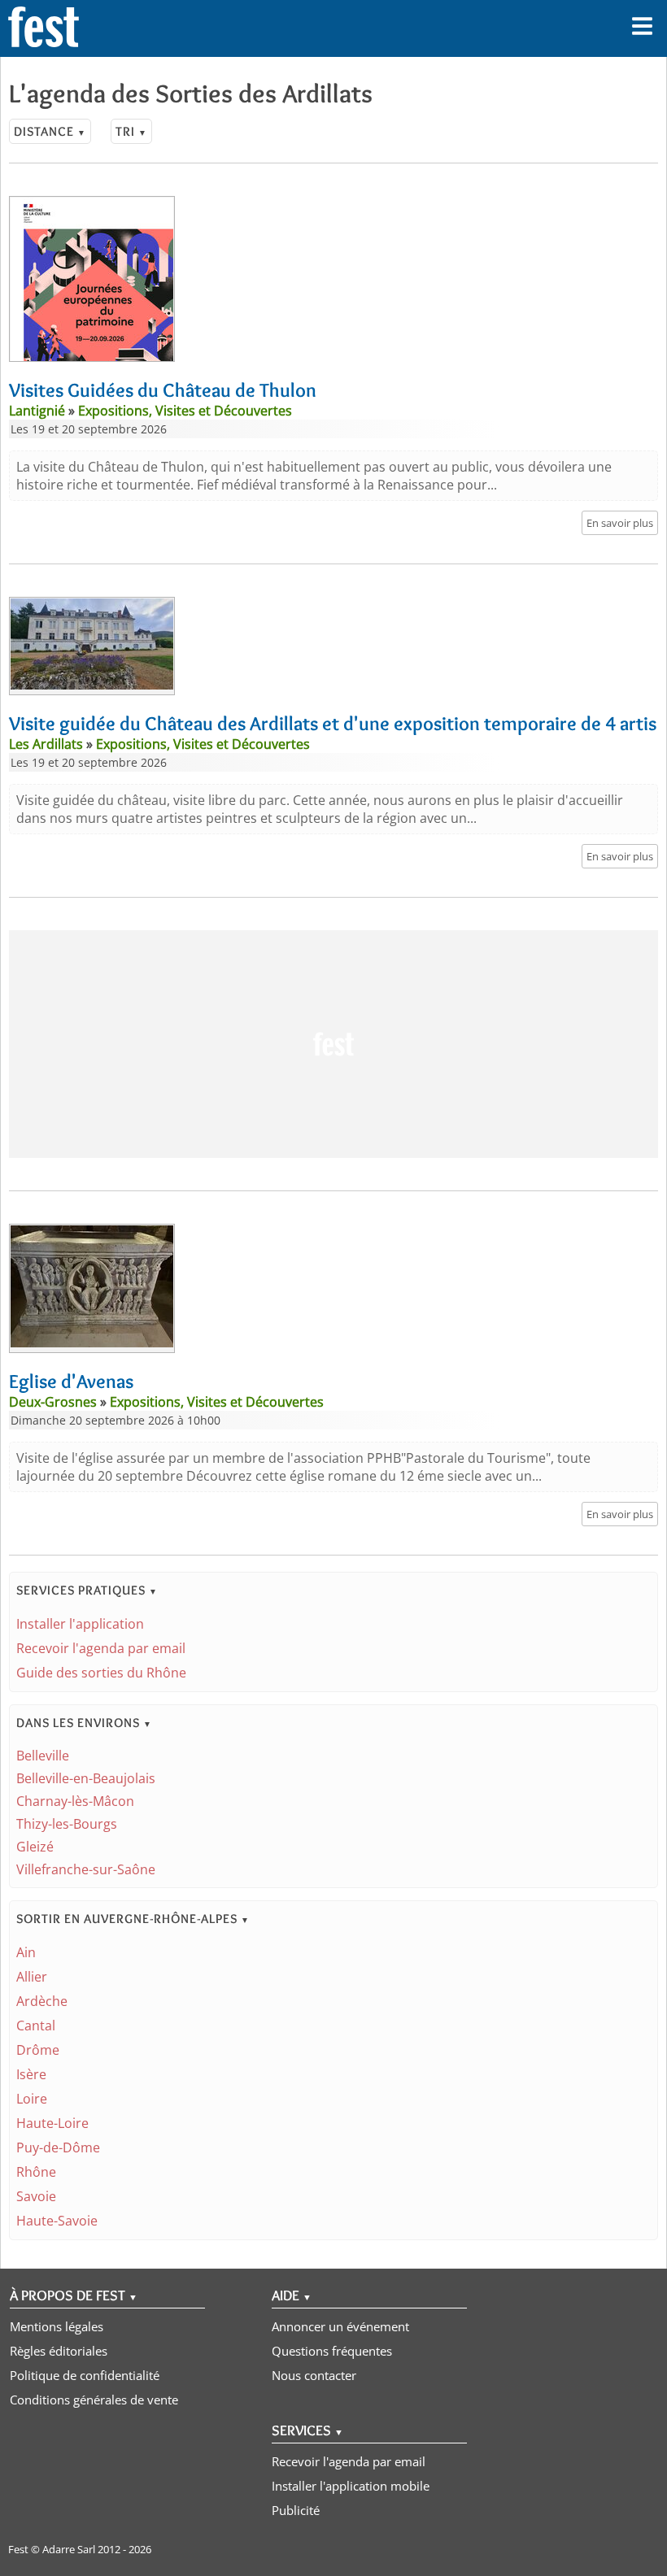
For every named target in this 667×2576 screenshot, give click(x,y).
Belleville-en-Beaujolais (86, 1778)
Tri (131, 131)
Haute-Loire (52, 2123)
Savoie (36, 2196)
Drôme (38, 2050)
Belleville (43, 1756)
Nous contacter (314, 2375)
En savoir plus (620, 523)
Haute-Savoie (57, 2221)
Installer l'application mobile (351, 2486)
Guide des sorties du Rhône (101, 1673)
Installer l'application (80, 1624)
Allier (32, 1977)
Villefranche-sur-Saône (86, 1869)
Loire (32, 2099)
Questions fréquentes (332, 2351)
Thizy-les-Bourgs (67, 1824)
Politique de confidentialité (85, 2375)
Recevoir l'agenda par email (101, 1648)
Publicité (296, 2510)
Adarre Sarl (69, 2549)
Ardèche (42, 2001)
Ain (26, 1952)
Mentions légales (57, 2326)
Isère (31, 2074)
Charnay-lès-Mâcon (75, 1801)
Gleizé (35, 1847)
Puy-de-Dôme (58, 2147)
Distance (50, 131)
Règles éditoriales (59, 2351)
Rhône (36, 2172)
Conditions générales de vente (94, 2400)
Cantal (36, 2026)
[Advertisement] (333, 1044)
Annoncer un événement (340, 2326)
